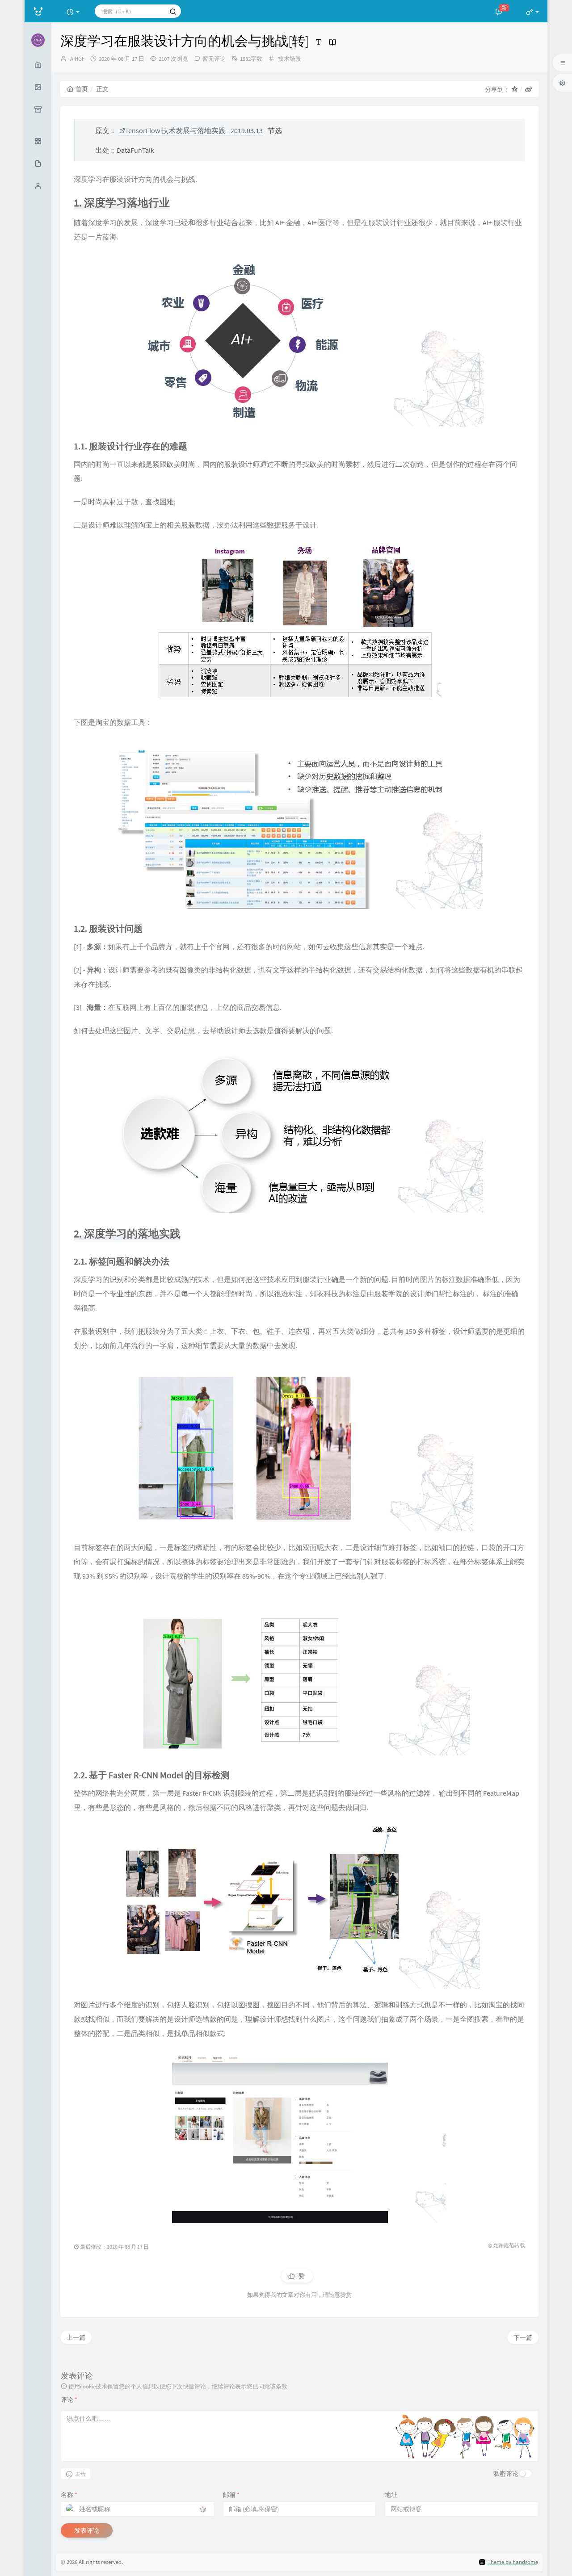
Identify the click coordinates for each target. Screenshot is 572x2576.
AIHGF (77, 59)
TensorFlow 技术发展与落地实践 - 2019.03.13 (194, 130)
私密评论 (506, 2474)
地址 (391, 2495)
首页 (82, 89)
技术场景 (290, 59)
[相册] (38, 87)
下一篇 (523, 2337)
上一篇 (76, 2337)
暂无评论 (214, 59)
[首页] (38, 65)
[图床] (38, 109)
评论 (69, 2400)
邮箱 (231, 2495)
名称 (69, 2495)
